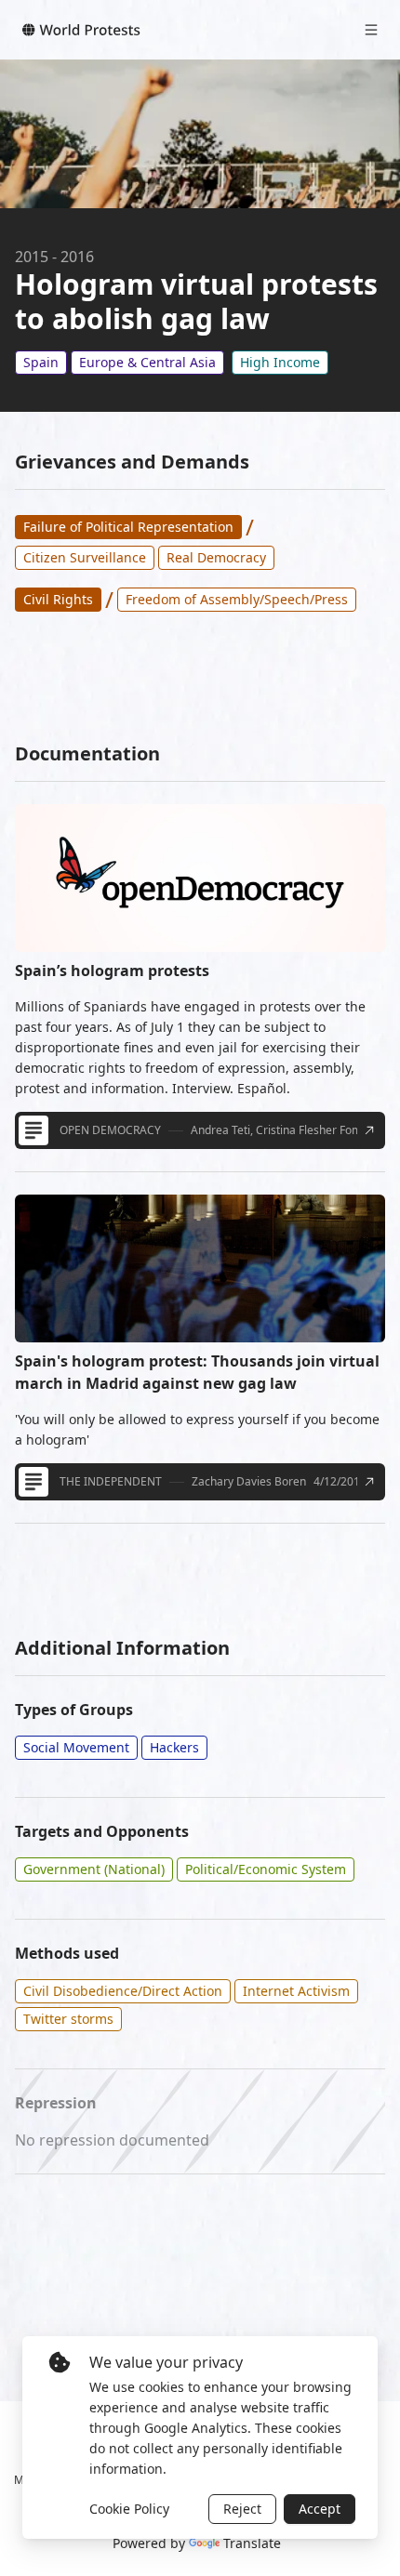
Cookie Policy (129, 2509)
